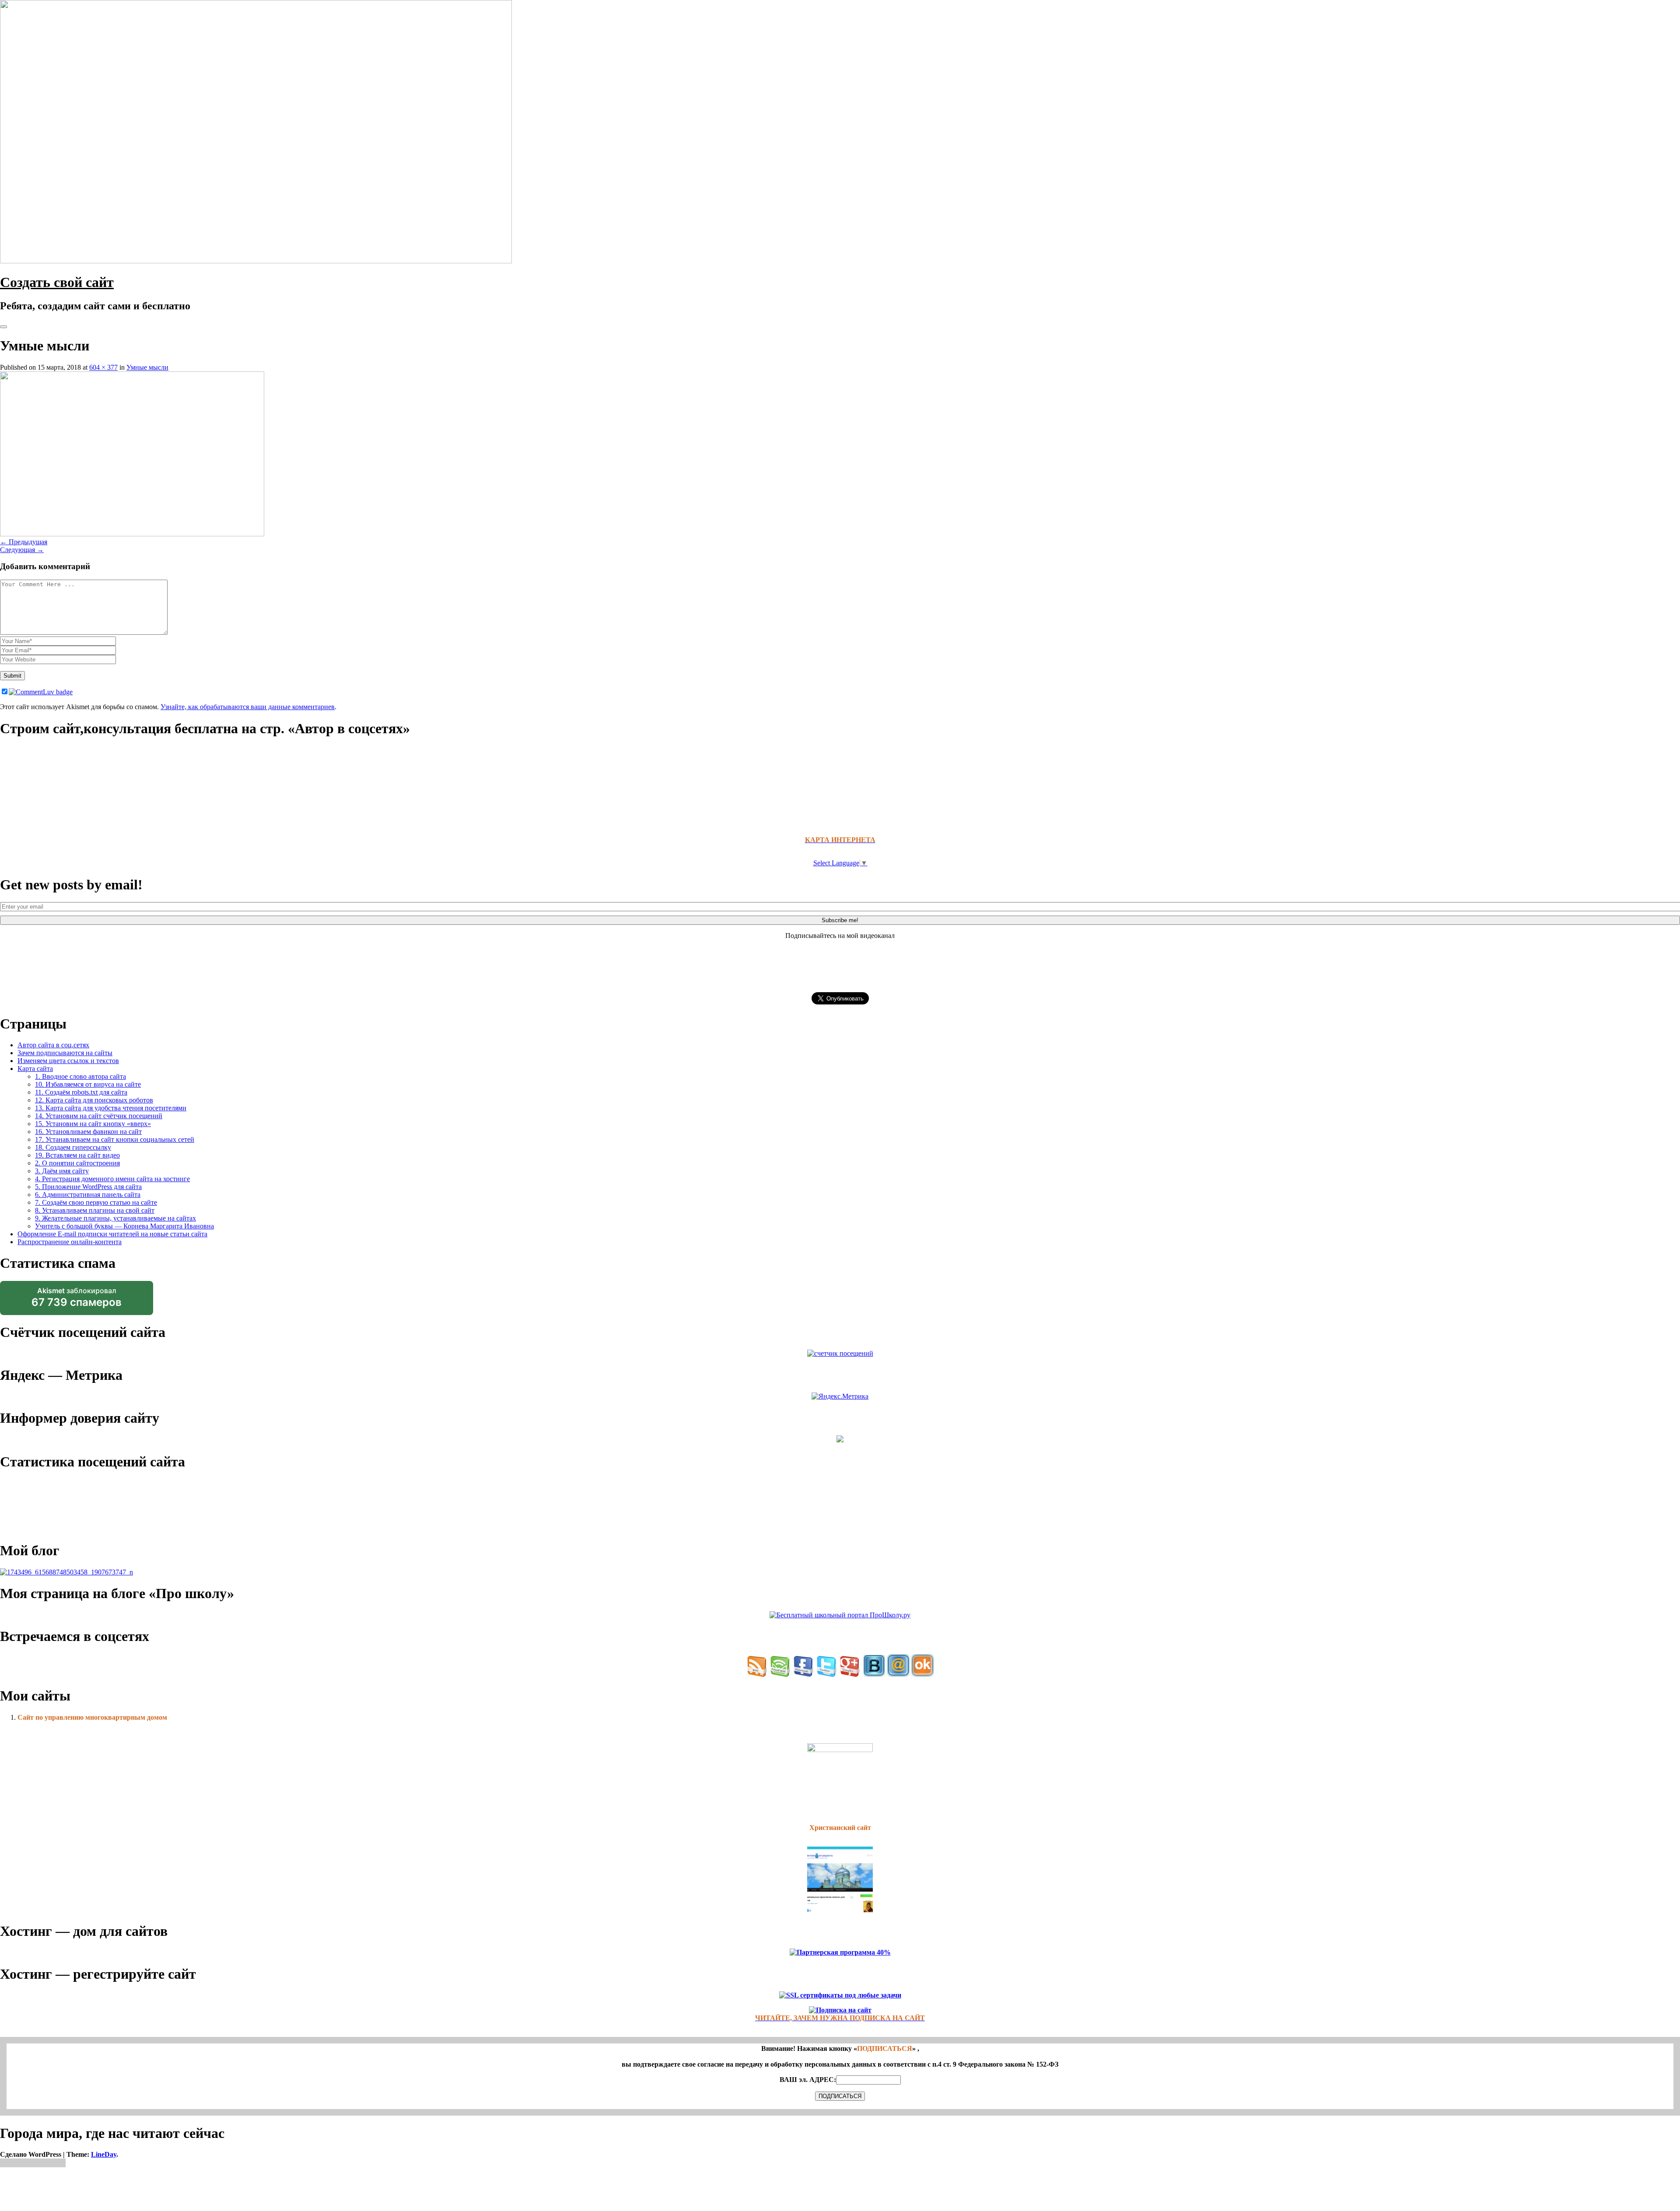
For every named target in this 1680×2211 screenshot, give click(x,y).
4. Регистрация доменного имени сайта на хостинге (112, 1179)
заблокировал (77, 1301)
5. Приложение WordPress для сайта (88, 1187)
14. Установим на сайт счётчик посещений (99, 1116)
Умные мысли (147, 367)
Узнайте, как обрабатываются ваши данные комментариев (248, 707)
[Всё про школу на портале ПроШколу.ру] (840, 1615)
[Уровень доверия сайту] (840, 1440)
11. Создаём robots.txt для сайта (81, 1092)
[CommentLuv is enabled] (41, 692)
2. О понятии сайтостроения (77, 1163)
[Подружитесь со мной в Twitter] (827, 1674)
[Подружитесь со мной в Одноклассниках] (923, 1674)
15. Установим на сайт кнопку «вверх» (93, 1124)
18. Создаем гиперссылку (73, 1147)
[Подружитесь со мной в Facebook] (803, 1674)
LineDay (104, 2154)
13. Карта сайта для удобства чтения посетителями (111, 1108)
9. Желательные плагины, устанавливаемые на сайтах (115, 1218)
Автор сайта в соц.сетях (53, 1045)
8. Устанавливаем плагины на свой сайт (95, 1210)
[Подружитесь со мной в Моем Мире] (898, 1674)
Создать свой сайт (57, 282)
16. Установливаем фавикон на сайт (88, 1132)
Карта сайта (35, 1069)
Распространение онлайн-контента (70, 1242)
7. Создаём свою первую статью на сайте (96, 1202)
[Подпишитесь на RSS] (757, 1674)
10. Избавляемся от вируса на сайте (88, 1084)
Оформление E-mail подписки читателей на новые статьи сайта (112, 1234)
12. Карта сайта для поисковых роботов (94, 1100)
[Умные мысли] (132, 534)
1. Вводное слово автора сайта (80, 1076)
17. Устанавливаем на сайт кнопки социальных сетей (115, 1139)
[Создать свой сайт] (256, 261)
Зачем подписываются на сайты (65, 1053)
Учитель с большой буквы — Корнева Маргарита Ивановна (124, 1226)
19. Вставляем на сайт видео (77, 1155)
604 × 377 (103, 367)
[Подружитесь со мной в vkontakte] (874, 1674)
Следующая (22, 550)
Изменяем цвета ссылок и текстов (68, 1061)
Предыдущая (24, 542)
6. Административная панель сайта (88, 1195)
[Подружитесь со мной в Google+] (850, 1674)
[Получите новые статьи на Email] (780, 1674)
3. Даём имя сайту (62, 1171)
